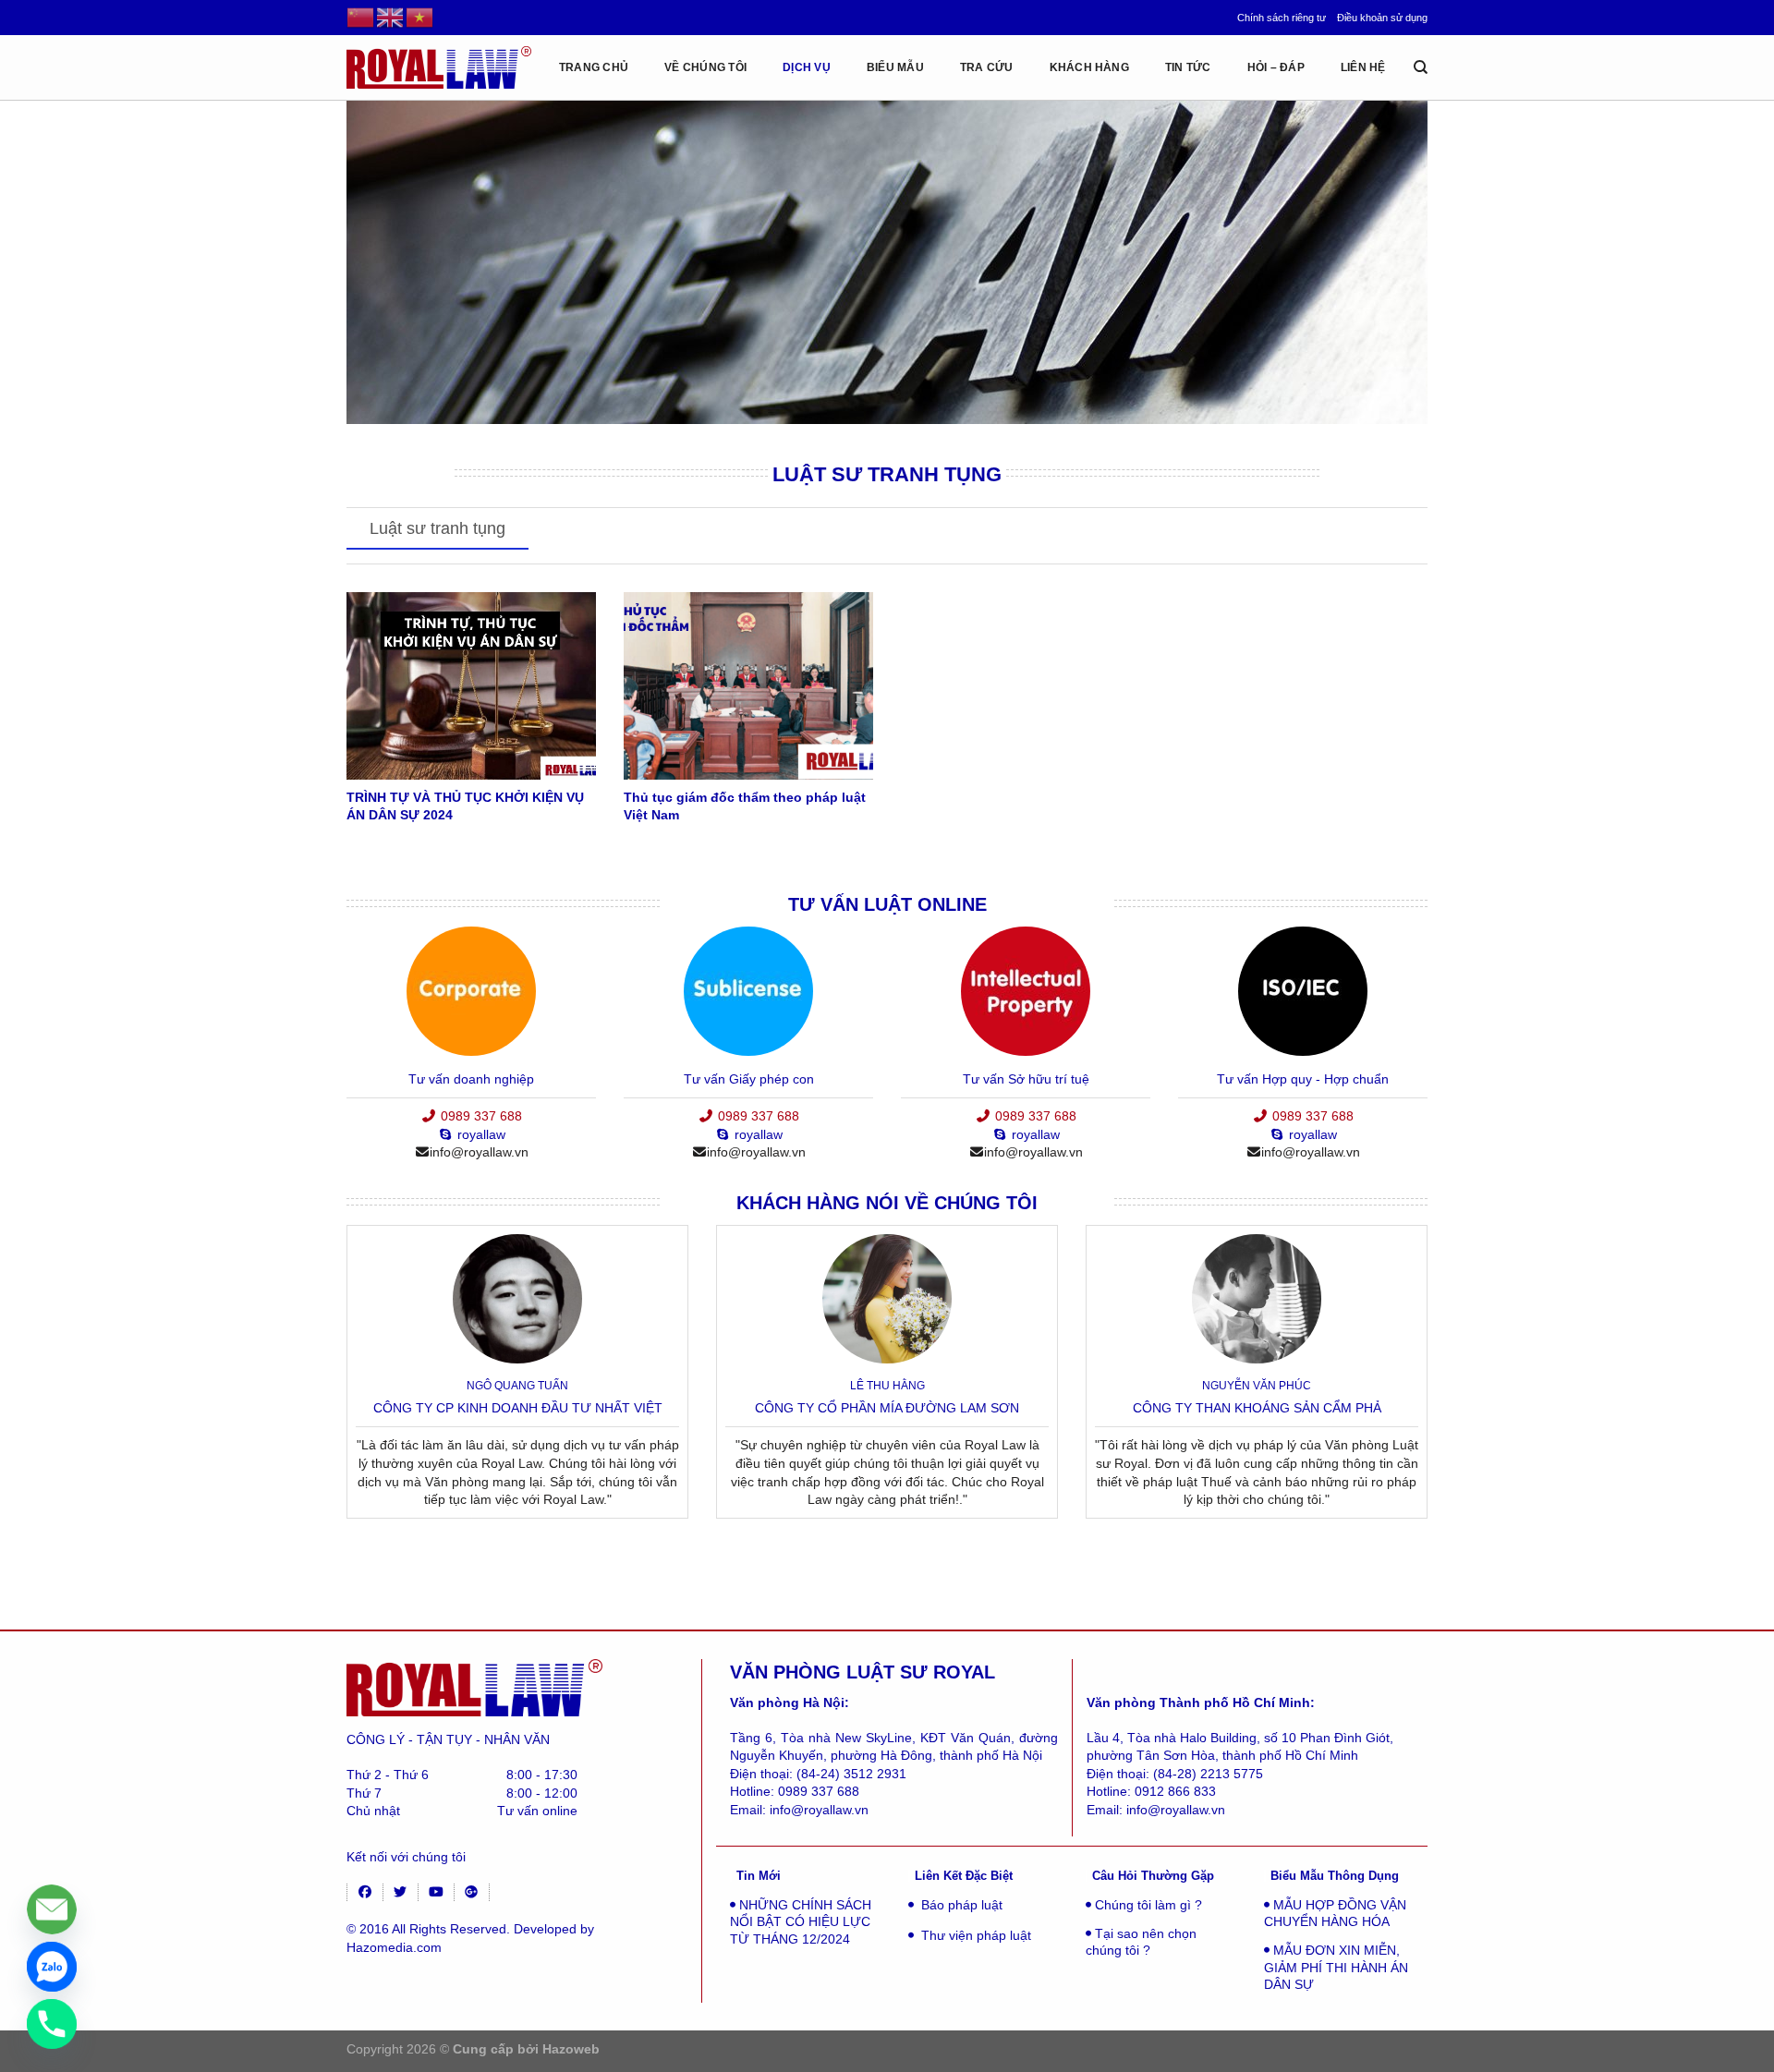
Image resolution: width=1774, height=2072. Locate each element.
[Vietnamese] (420, 17)
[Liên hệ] (52, 1909)
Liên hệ (1363, 67)
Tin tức (1188, 67)
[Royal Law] (439, 67)
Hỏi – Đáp (1276, 67)
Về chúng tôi (705, 67)
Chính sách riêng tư (1282, 18)
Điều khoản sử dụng (1382, 18)
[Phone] (52, 2024)
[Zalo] (52, 1967)
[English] (391, 17)
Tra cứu (987, 67)
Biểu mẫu (895, 67)
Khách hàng (1089, 67)
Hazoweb (571, 2049)
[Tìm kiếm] (1421, 67)
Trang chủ (594, 67)
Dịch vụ (807, 67)
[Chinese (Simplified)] (361, 17)
